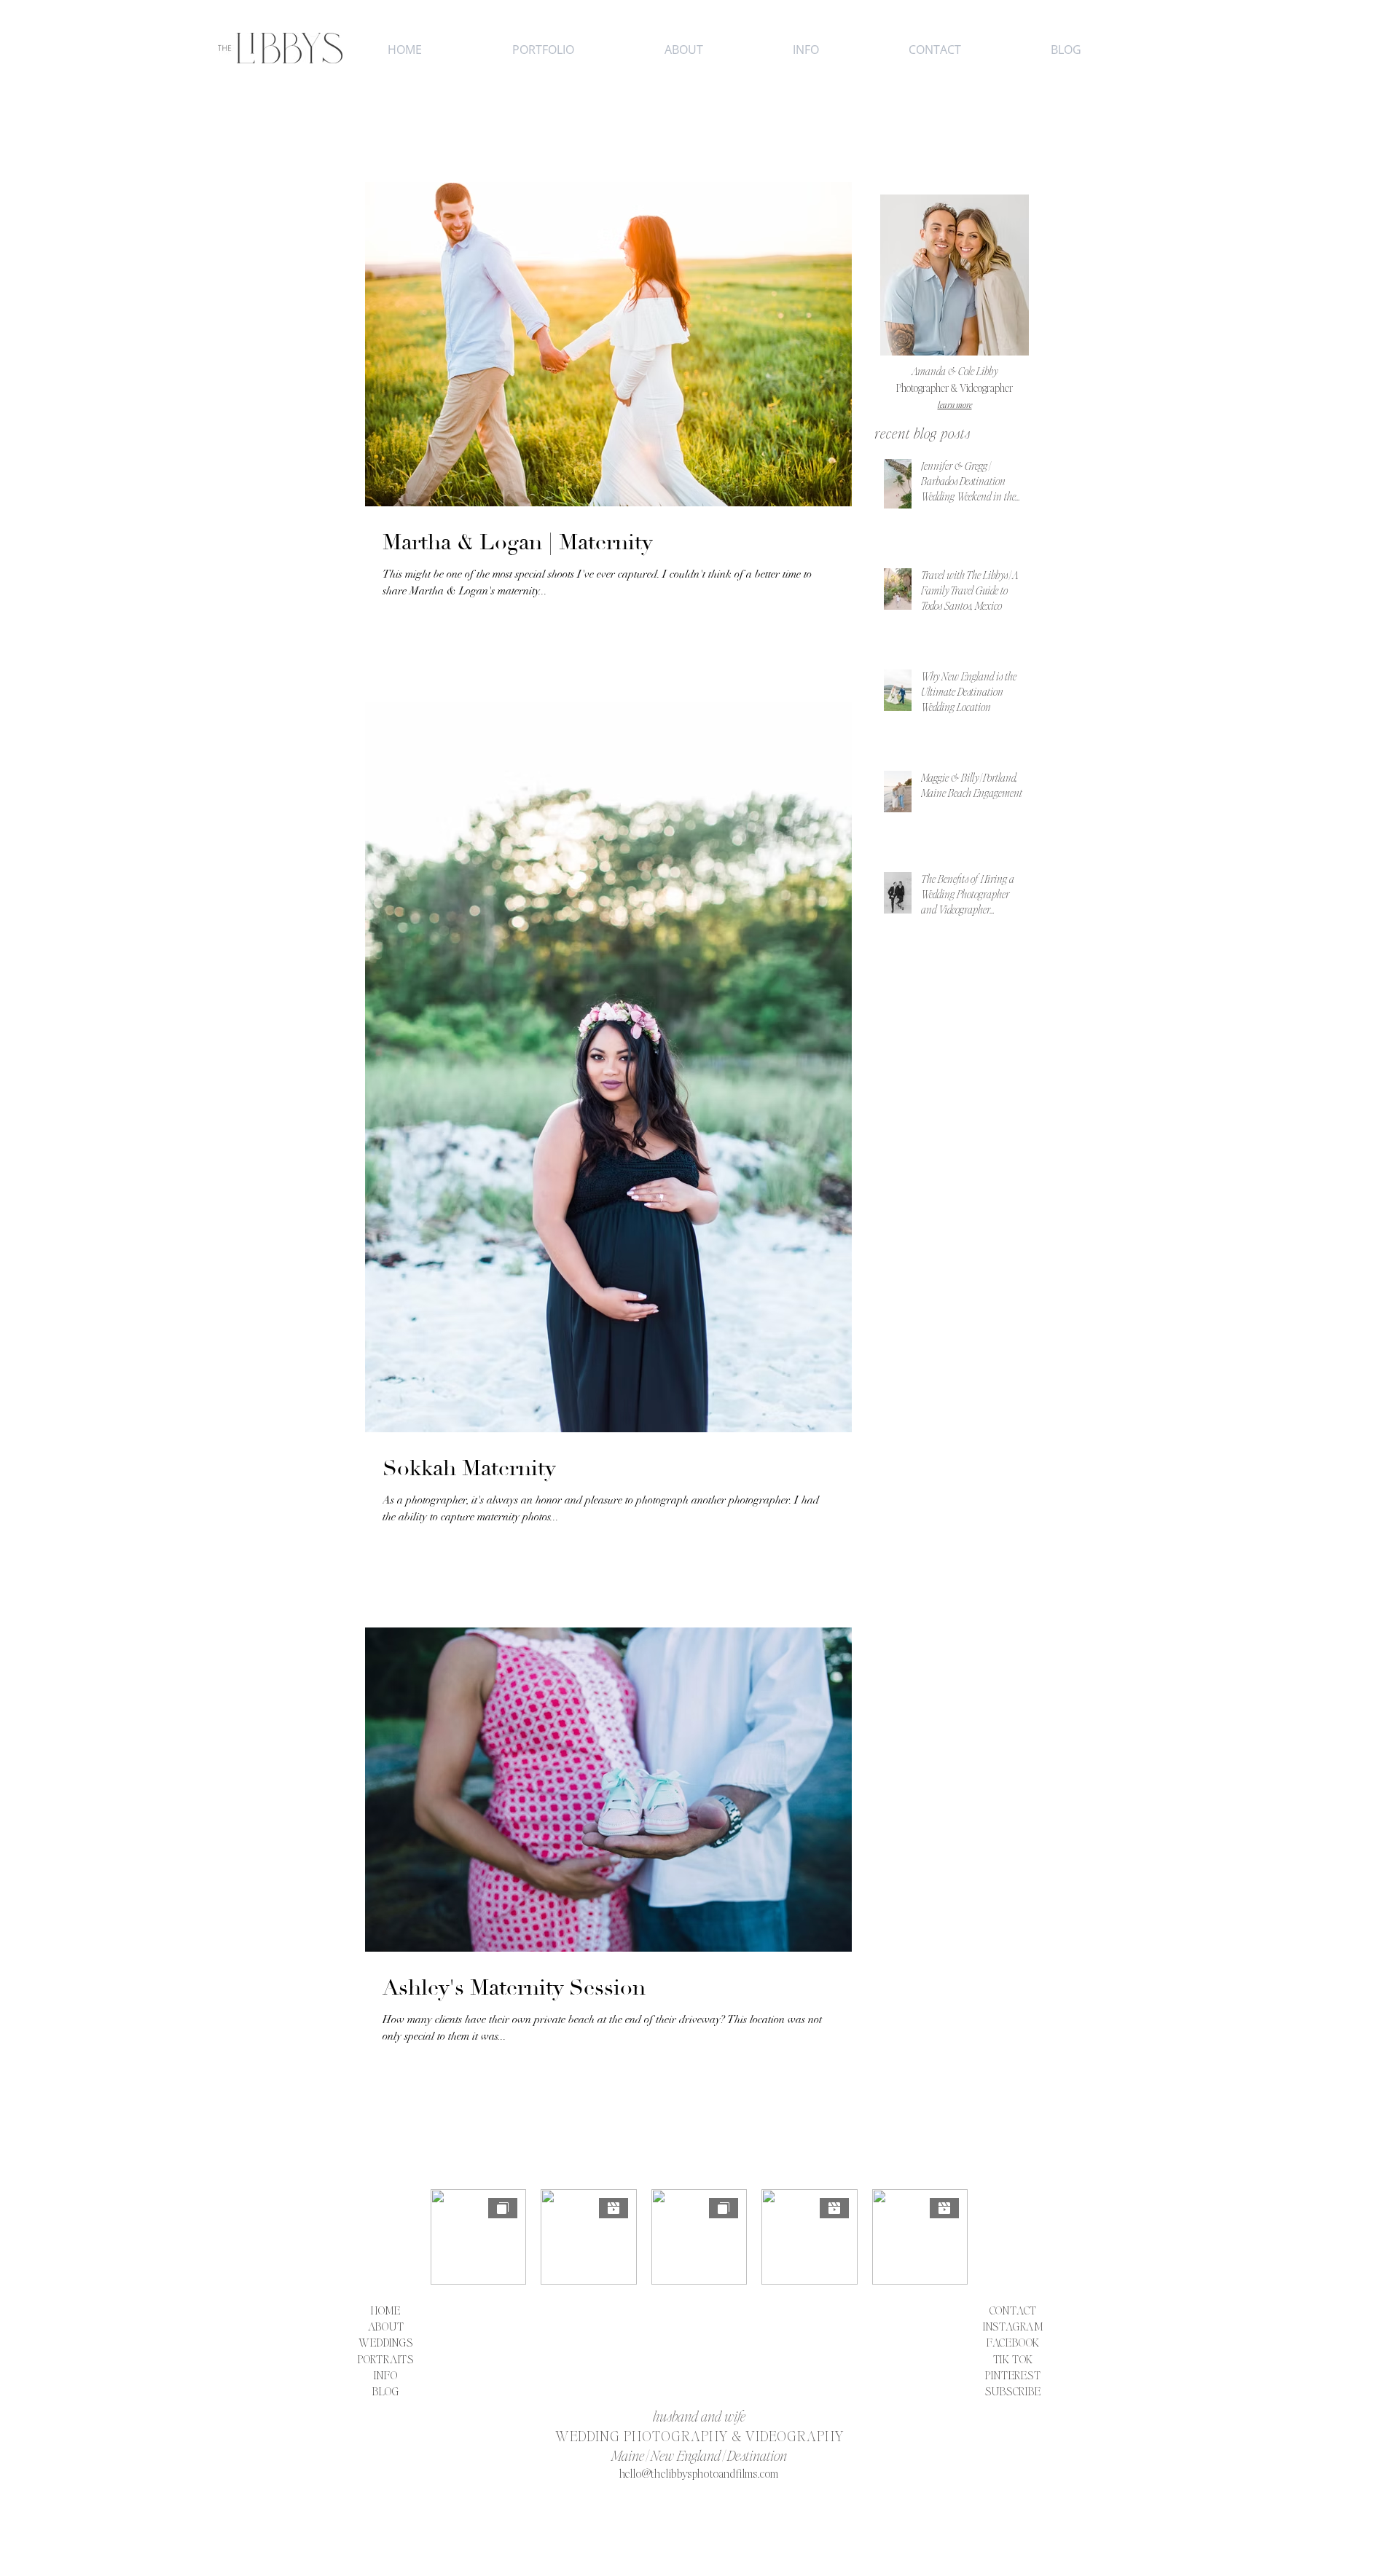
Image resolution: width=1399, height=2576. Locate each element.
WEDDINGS (385, 2342)
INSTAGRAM (1013, 2326)
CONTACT (1014, 2310)
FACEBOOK (1013, 2342)
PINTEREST (1013, 2375)
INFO (385, 2375)
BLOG (386, 2391)
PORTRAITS (386, 2359)
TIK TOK (1014, 2359)
